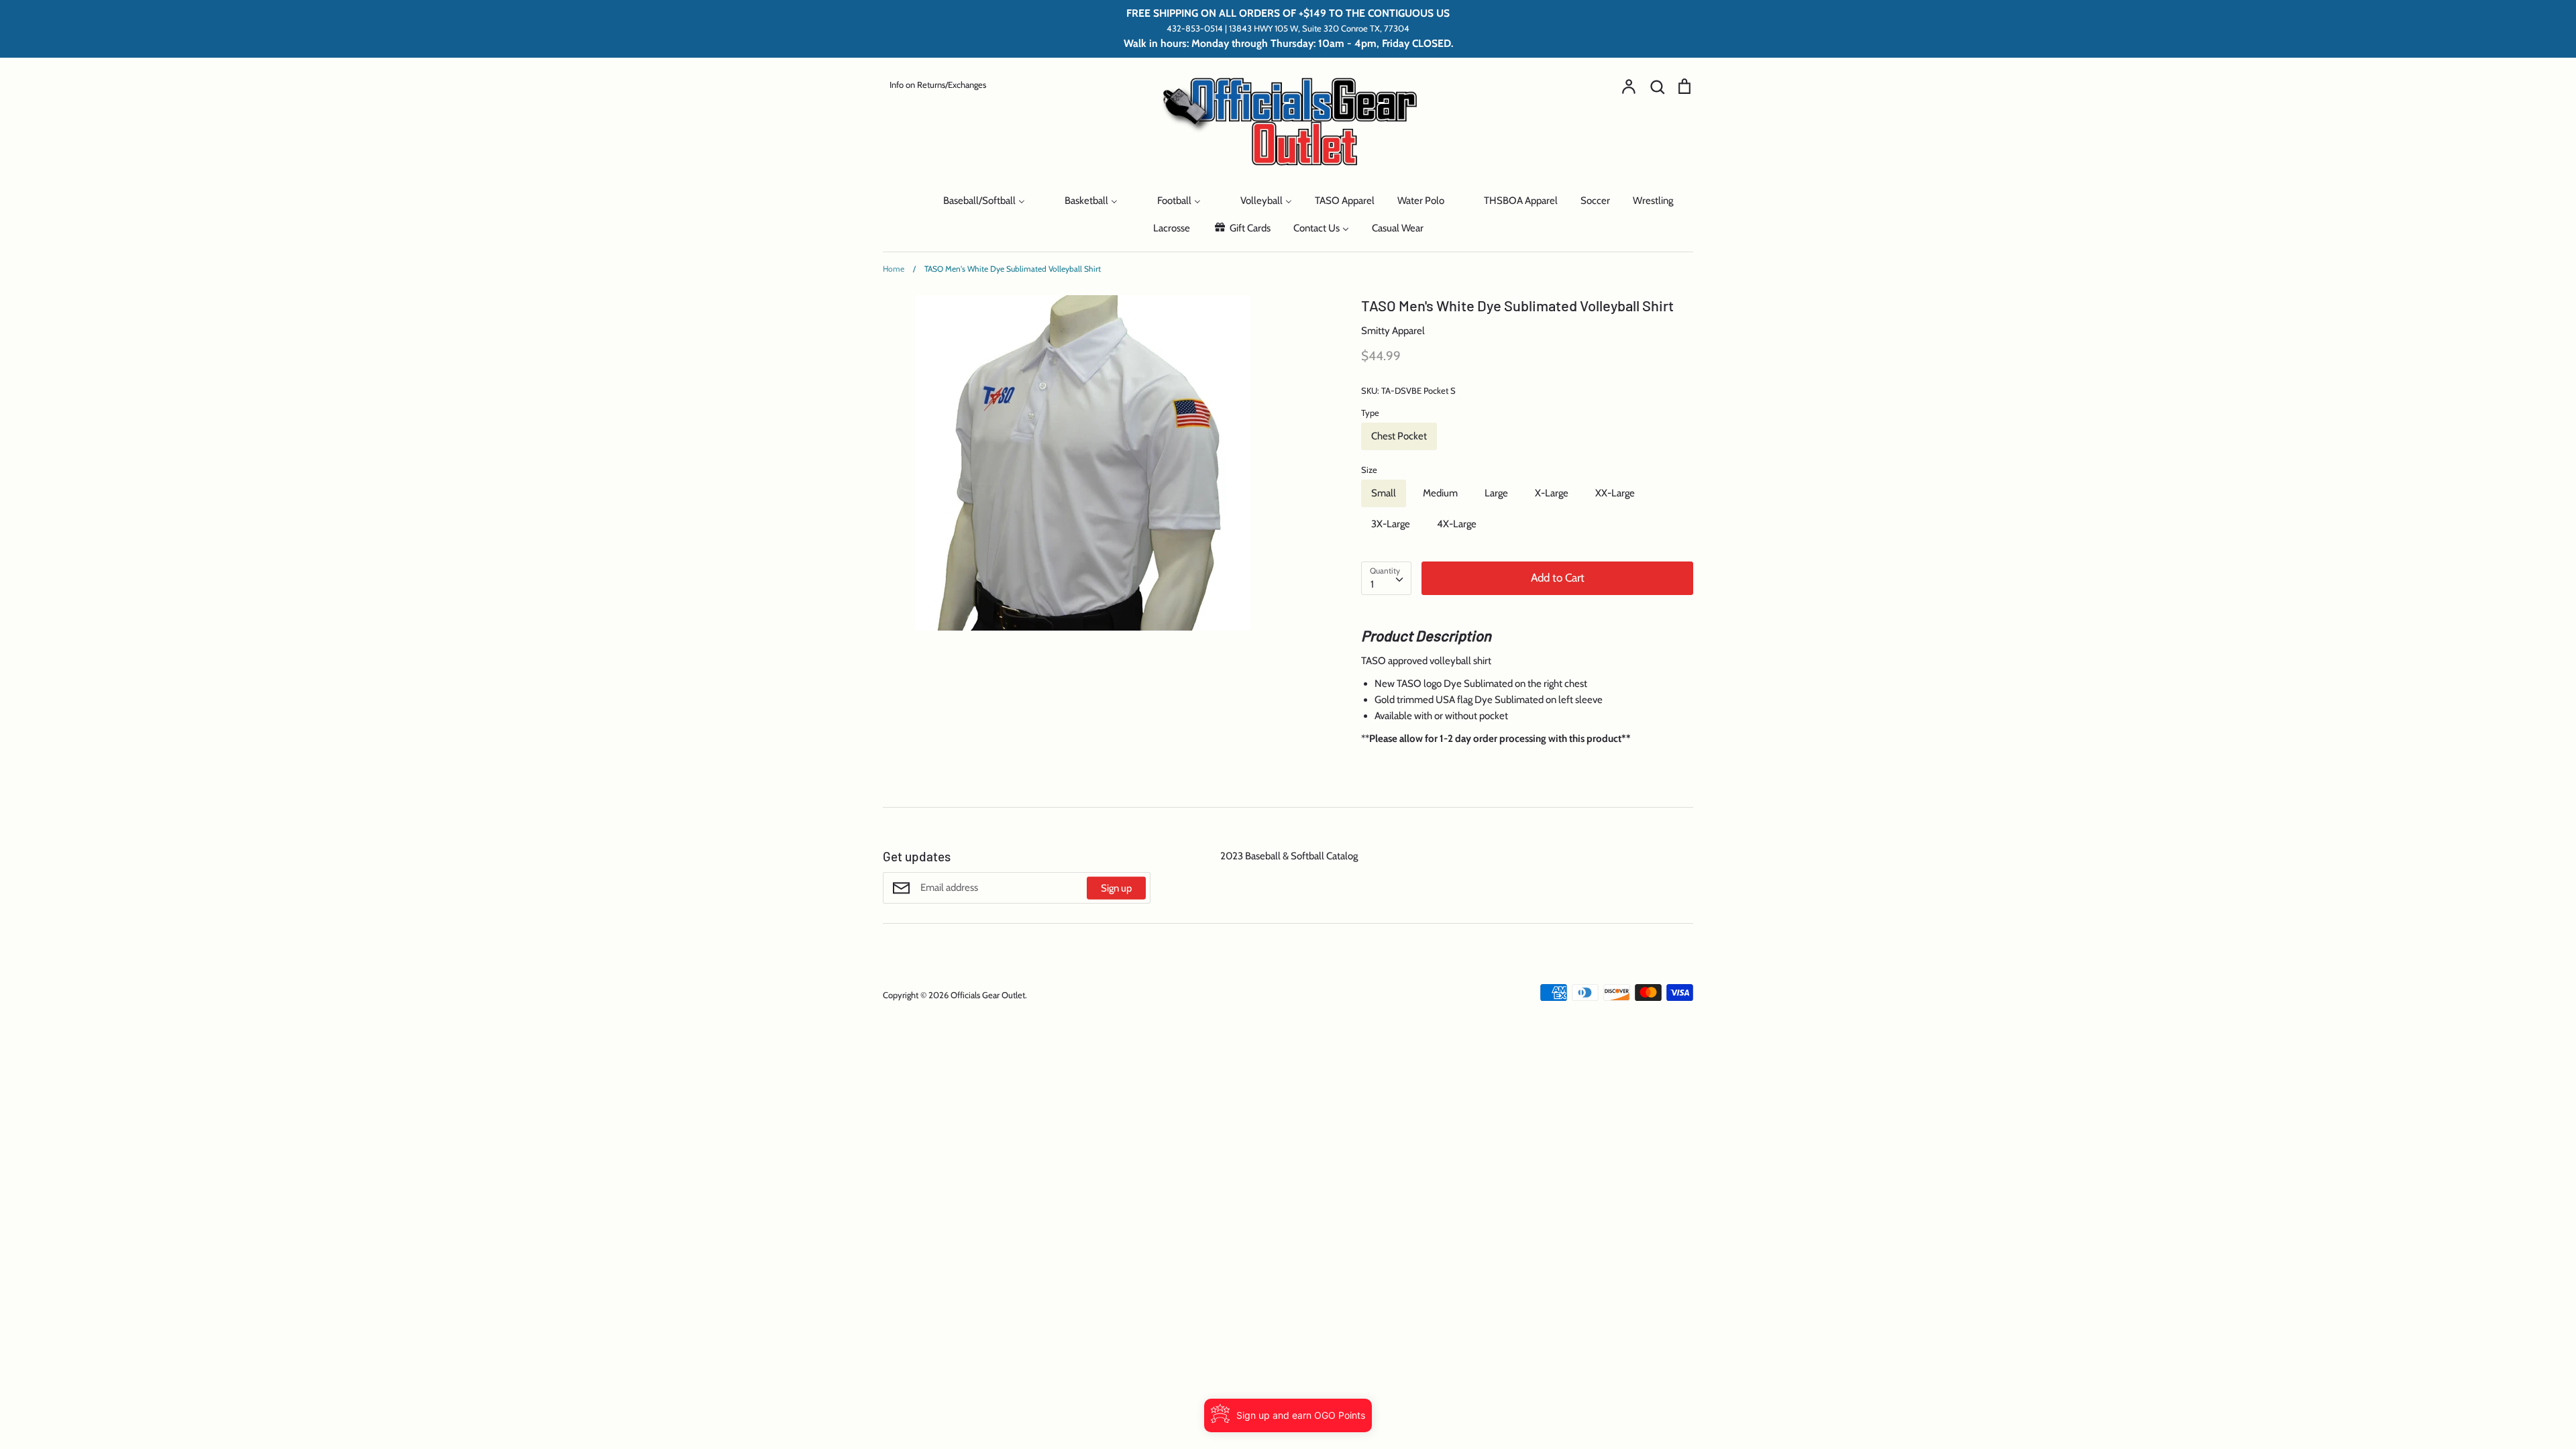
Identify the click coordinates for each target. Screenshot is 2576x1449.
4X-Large (1457, 524)
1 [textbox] (1372, 584)
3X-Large (1391, 524)
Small (1384, 493)
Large (1496, 493)
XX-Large (1615, 493)
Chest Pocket (1399, 436)
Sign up (1116, 888)
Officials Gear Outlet (988, 995)
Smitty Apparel (1393, 331)
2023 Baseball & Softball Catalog (1289, 856)
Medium (1440, 493)
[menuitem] (904, 200)
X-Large (1552, 493)
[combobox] (1386, 578)
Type (1370, 413)
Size (1369, 470)
